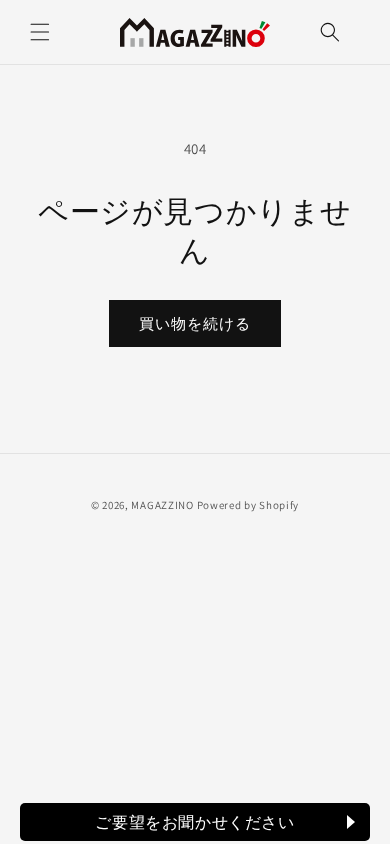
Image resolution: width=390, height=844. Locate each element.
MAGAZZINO (162, 505)
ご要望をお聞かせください (194, 822)
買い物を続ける (195, 323)
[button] (40, 32)
